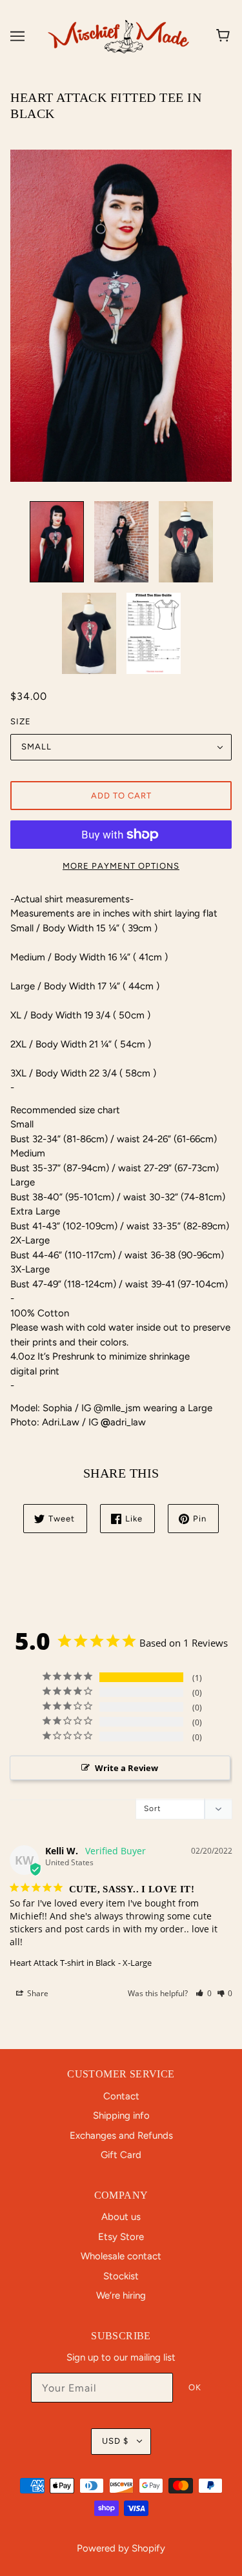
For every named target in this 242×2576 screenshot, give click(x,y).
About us (121, 2217)
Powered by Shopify (121, 2548)
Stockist (121, 2276)
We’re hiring (121, 2295)
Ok (195, 2387)
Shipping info (121, 2115)
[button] (204, 1993)
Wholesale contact (121, 2256)
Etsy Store (121, 2237)
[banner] (118, 35)
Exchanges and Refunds (121, 2135)
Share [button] (37, 1993)
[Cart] (225, 36)
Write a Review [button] (126, 1768)
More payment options (121, 866)
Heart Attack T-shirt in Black (63, 1963)
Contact (121, 2096)
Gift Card (121, 2155)
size (21, 721)
